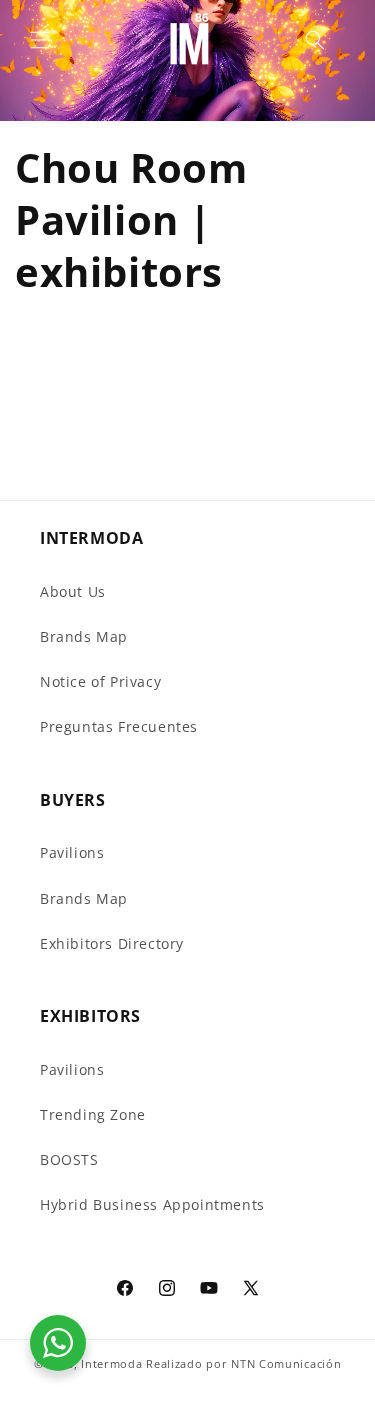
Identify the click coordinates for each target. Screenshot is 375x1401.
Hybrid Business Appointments (152, 1204)
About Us (73, 591)
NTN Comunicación (286, 1363)
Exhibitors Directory (112, 943)
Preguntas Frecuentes (119, 726)
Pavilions (72, 852)
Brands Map (84, 636)
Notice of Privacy (100, 681)
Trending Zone (93, 1114)
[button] (40, 40)
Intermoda (111, 1363)
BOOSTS (69, 1159)
